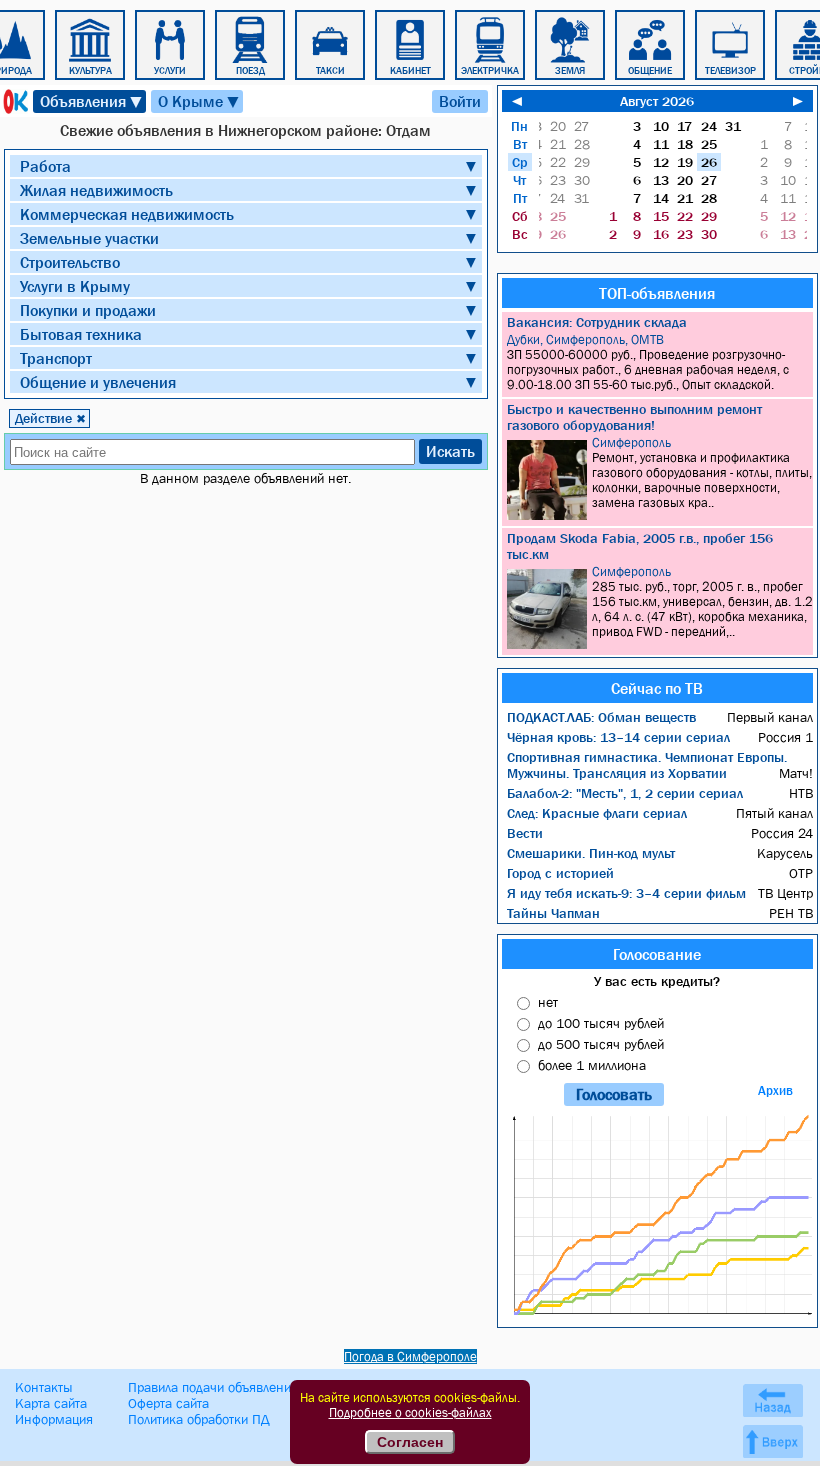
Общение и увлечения (98, 382)
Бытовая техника (81, 334)
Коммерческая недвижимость (127, 214)
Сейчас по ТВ (657, 688)
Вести (525, 833)
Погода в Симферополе (410, 1356)
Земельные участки (89, 238)
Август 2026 (657, 101)
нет (548, 1002)
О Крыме (199, 101)
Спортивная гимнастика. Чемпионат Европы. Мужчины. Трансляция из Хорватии (647, 765)
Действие (50, 418)
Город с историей (560, 873)
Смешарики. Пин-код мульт (591, 853)
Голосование (657, 954)
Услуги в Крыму (75, 286)
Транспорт (56, 358)
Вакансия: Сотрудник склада (597, 322)
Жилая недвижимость (96, 190)
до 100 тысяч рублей (601, 1023)
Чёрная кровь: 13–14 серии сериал (618, 737)
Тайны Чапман (553, 913)
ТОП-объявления (657, 293)
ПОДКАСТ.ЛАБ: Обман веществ (601, 717)
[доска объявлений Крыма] (14, 101)
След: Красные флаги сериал (597, 813)
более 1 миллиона (592, 1065)
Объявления (92, 101)
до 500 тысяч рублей (601, 1044)
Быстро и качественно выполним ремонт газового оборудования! (634, 417)
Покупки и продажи (88, 310)
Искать (450, 451)
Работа (45, 166)
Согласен (410, 1442)
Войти (460, 101)
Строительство (70, 262)
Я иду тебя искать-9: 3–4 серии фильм (626, 893)
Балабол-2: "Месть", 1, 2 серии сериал (625, 793)
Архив (775, 1090)
